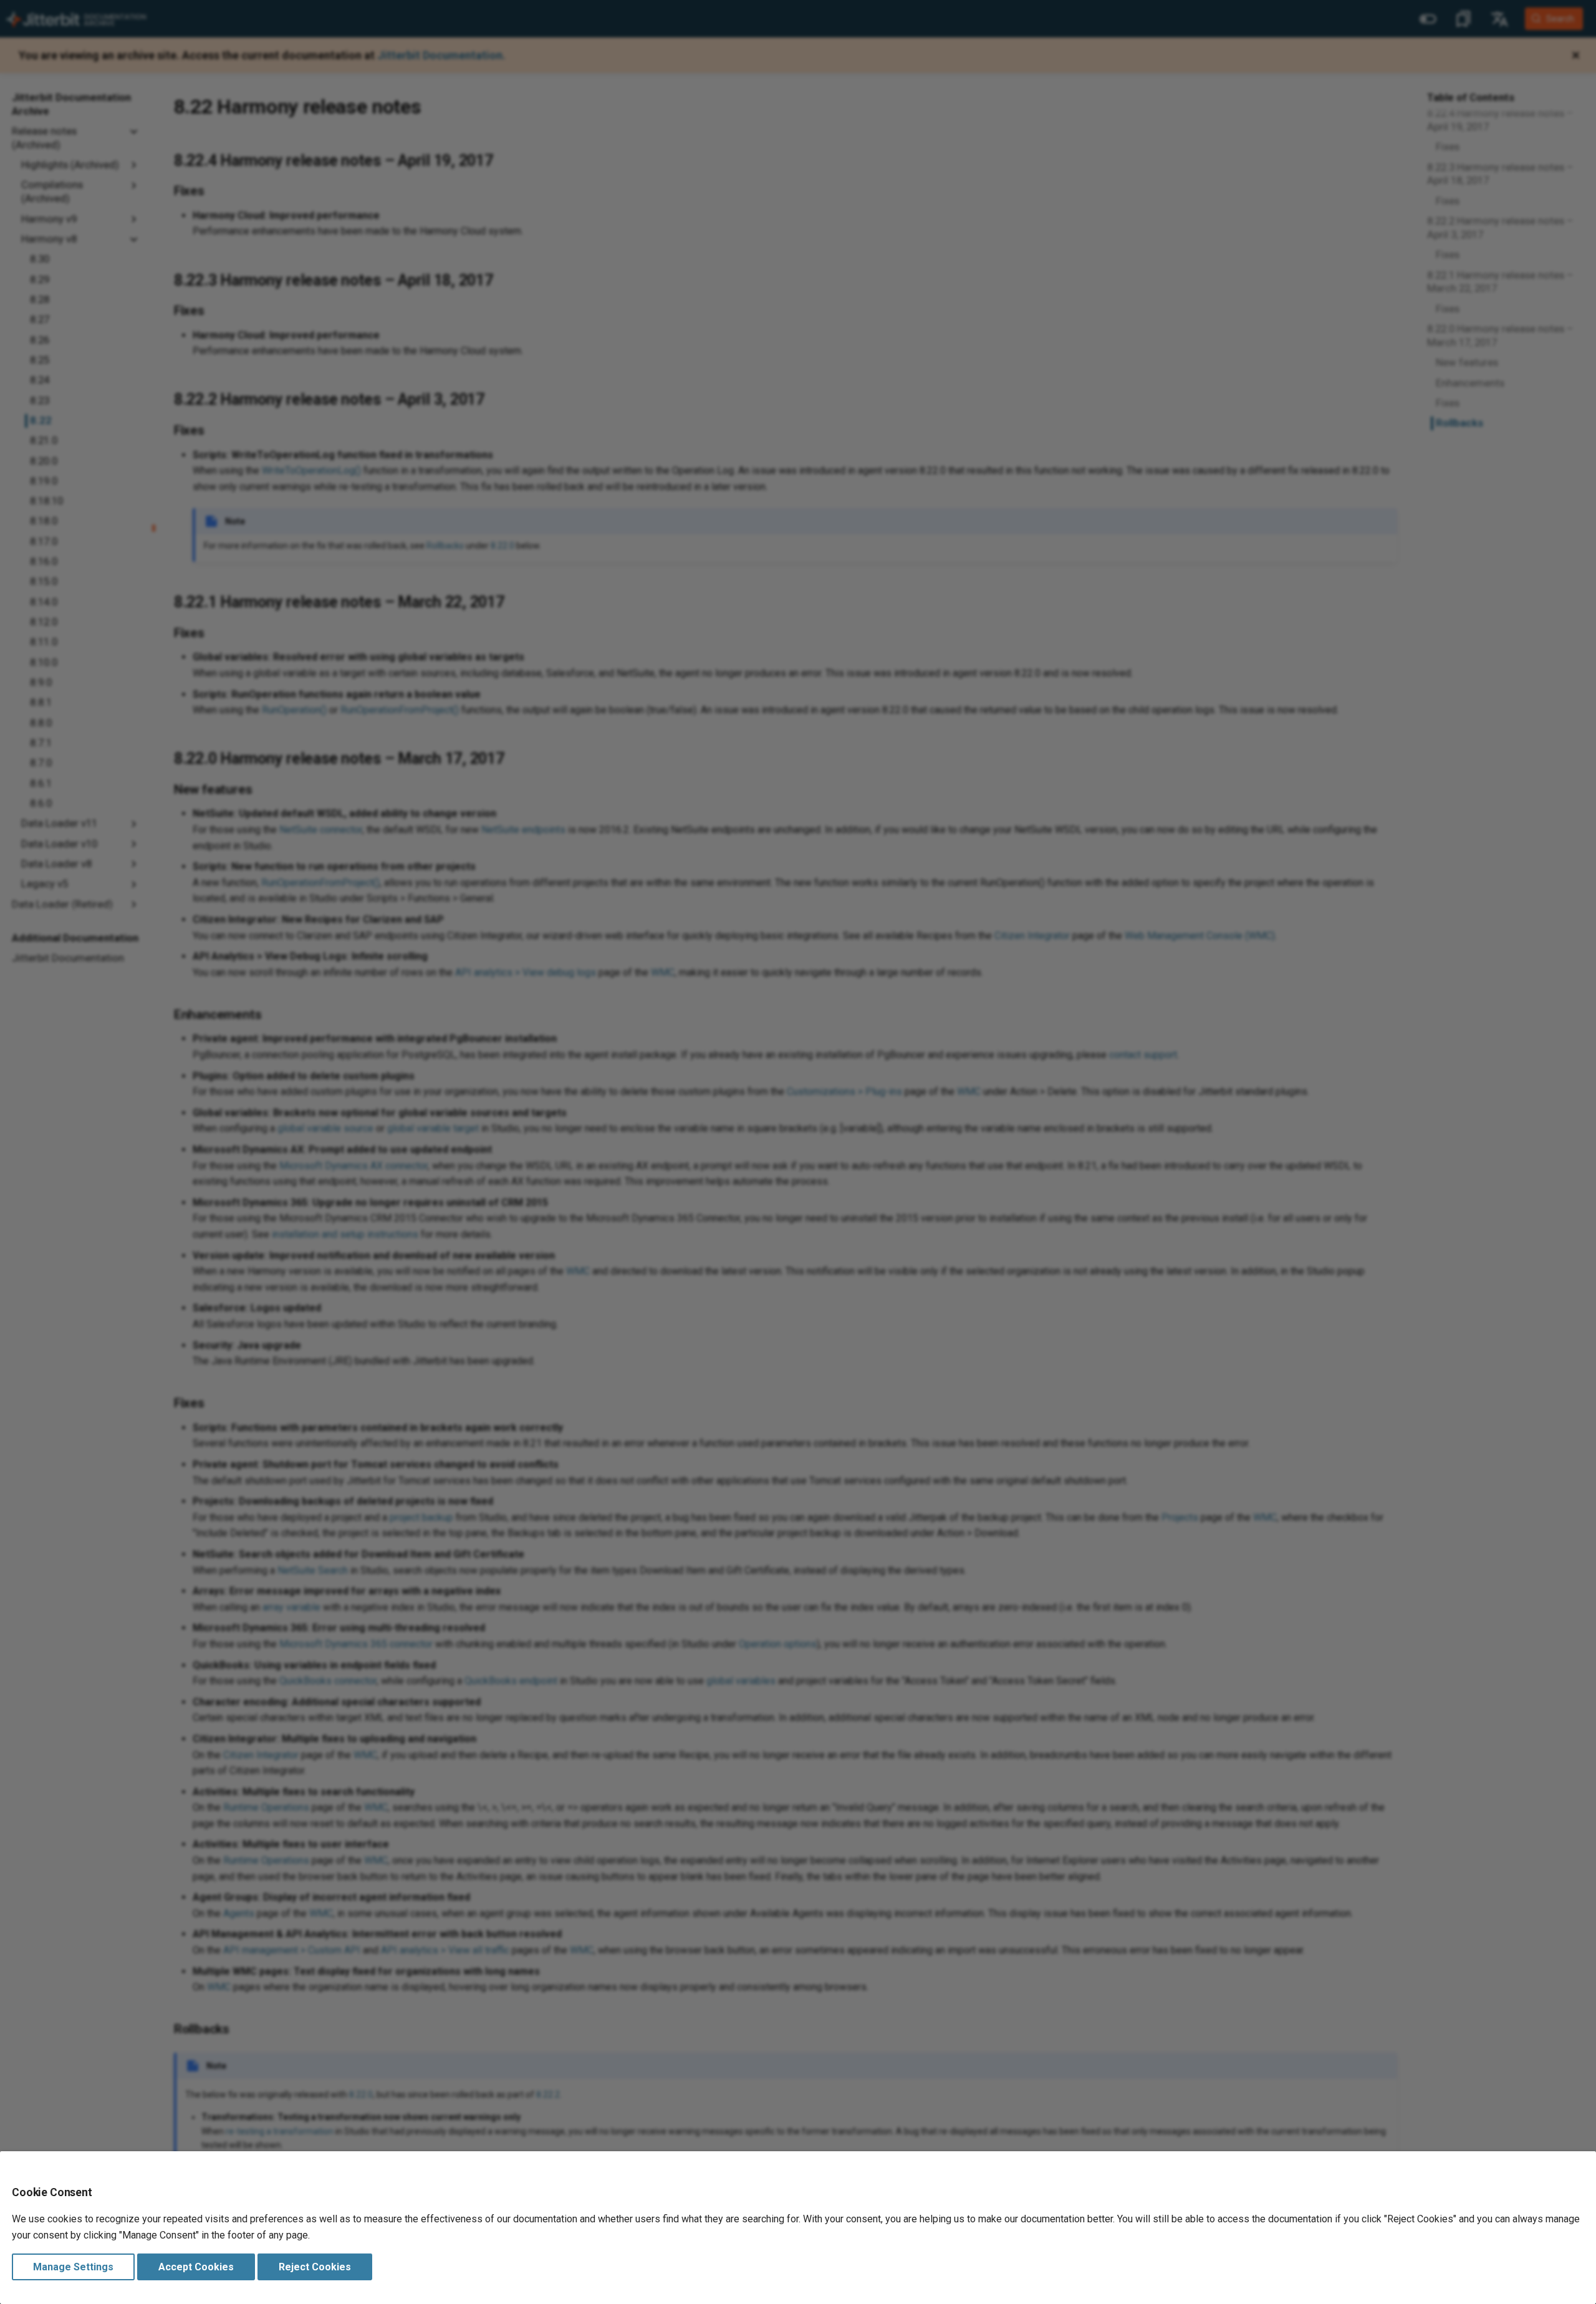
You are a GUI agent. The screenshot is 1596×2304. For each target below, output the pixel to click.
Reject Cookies (315, 2267)
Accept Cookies (196, 2267)
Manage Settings (73, 2267)
